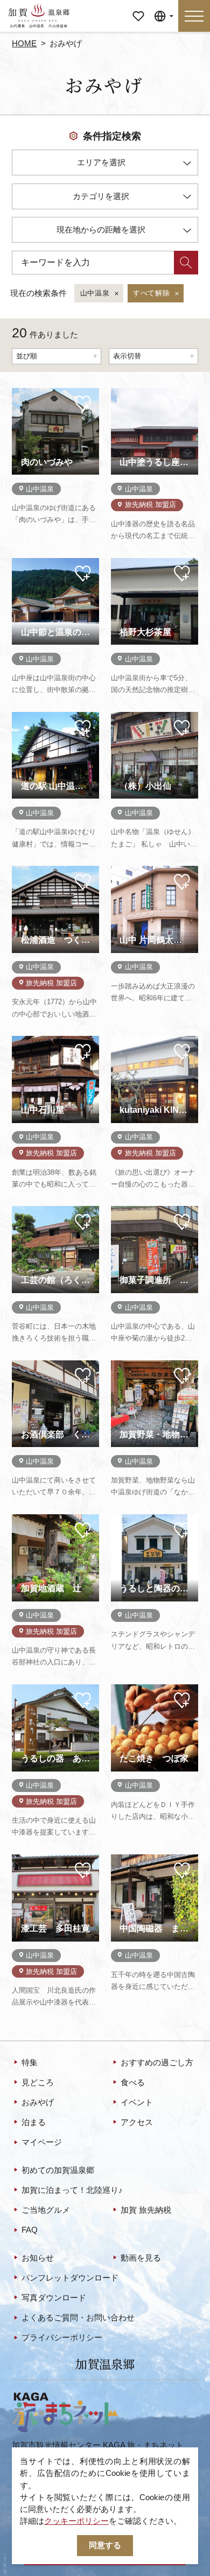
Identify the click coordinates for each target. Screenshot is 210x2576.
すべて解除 (151, 293)
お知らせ (38, 2258)
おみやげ (38, 2102)
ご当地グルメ (46, 2210)
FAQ (30, 2230)
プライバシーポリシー (62, 2338)
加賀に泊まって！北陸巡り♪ (72, 2190)
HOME (24, 44)
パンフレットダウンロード (70, 2278)
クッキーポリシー (76, 2521)
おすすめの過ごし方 (157, 2063)
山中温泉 (95, 293)
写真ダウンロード (54, 2298)
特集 (30, 2063)
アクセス (137, 2122)
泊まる (34, 2122)
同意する (105, 2545)
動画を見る (141, 2258)
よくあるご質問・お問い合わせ (78, 2318)
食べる (133, 2083)
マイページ (138, 12)
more (21, 392)
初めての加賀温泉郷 (58, 2170)
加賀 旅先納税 (146, 2210)
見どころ (38, 2083)
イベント (137, 2102)
